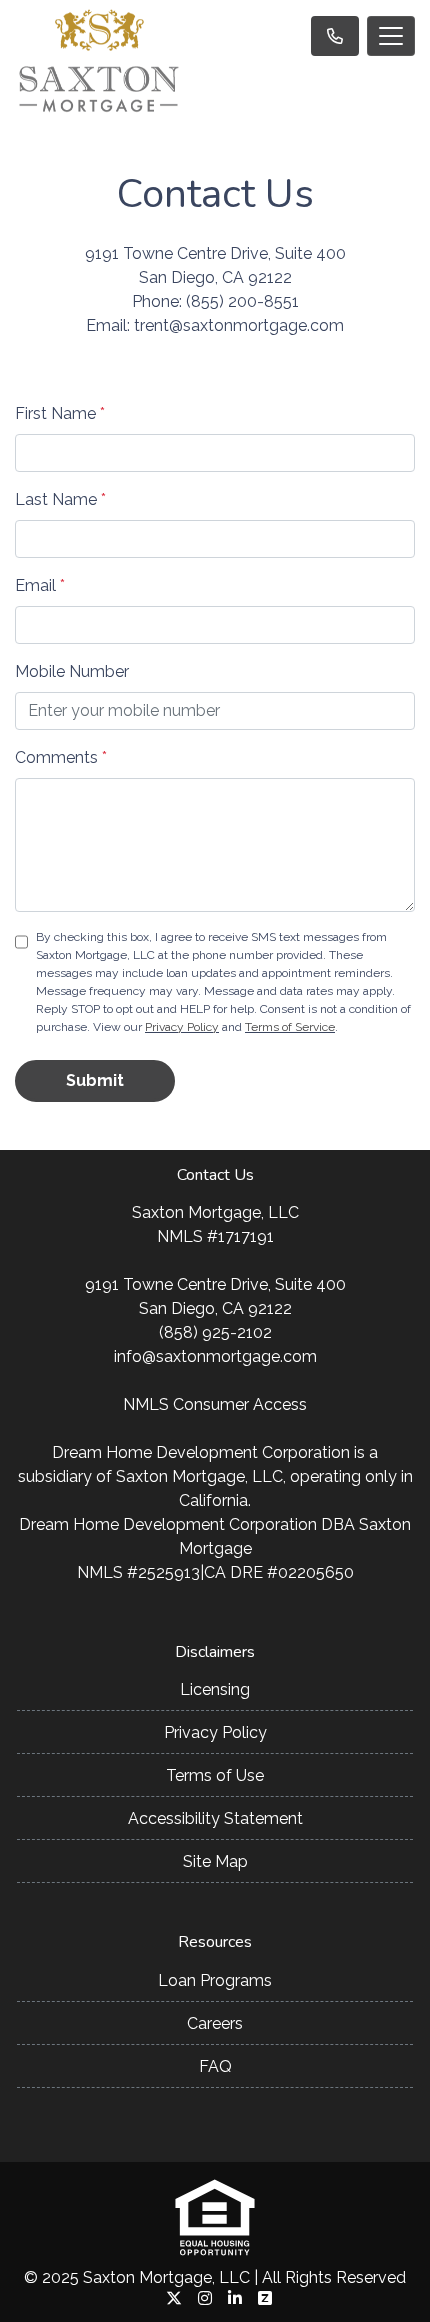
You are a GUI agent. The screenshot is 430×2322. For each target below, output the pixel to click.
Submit (95, 1080)
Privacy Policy (182, 1027)
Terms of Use (215, 1775)
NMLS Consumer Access (215, 1404)
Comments (61, 757)
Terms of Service (290, 1027)
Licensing (215, 1689)
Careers (215, 2023)
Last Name (60, 499)
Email (40, 585)
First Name (60, 413)
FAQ (215, 2066)
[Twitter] (174, 2298)
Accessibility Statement (215, 1818)
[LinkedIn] (235, 2298)
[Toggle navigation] (391, 36)
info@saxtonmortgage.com (215, 1356)
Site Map (215, 1861)
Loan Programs (215, 1980)
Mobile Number (72, 671)
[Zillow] (265, 2298)
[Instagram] (205, 2298)
